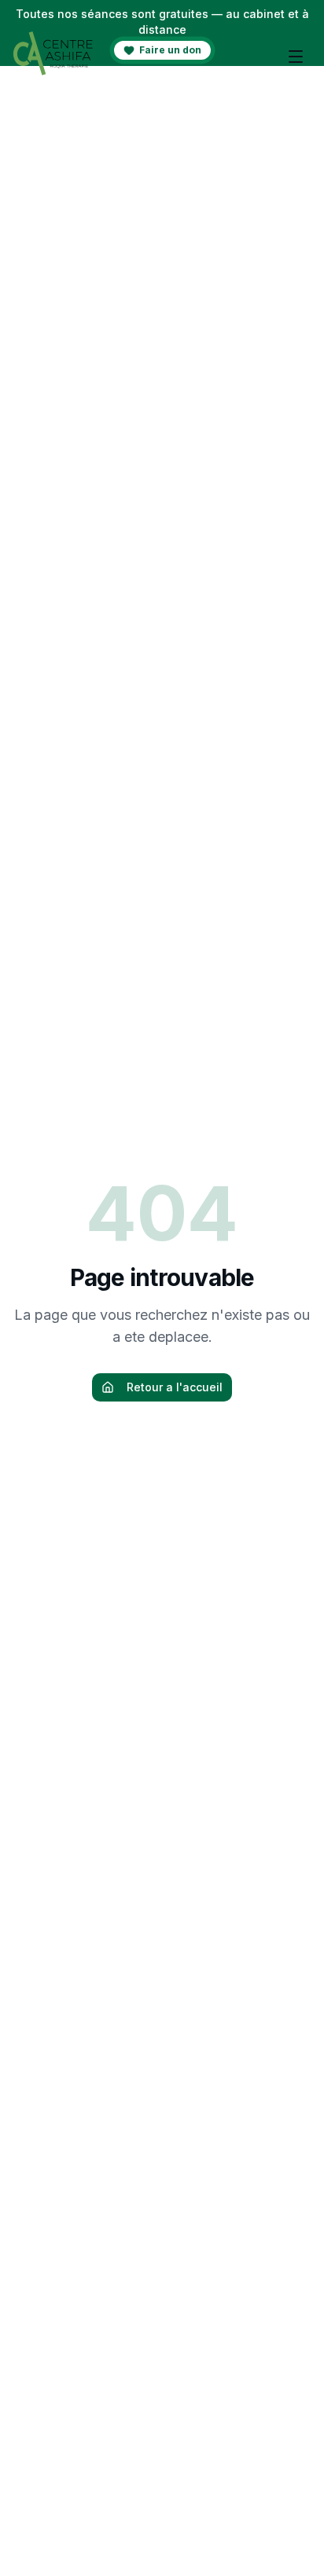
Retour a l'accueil (175, 1387)
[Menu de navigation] (296, 57)
